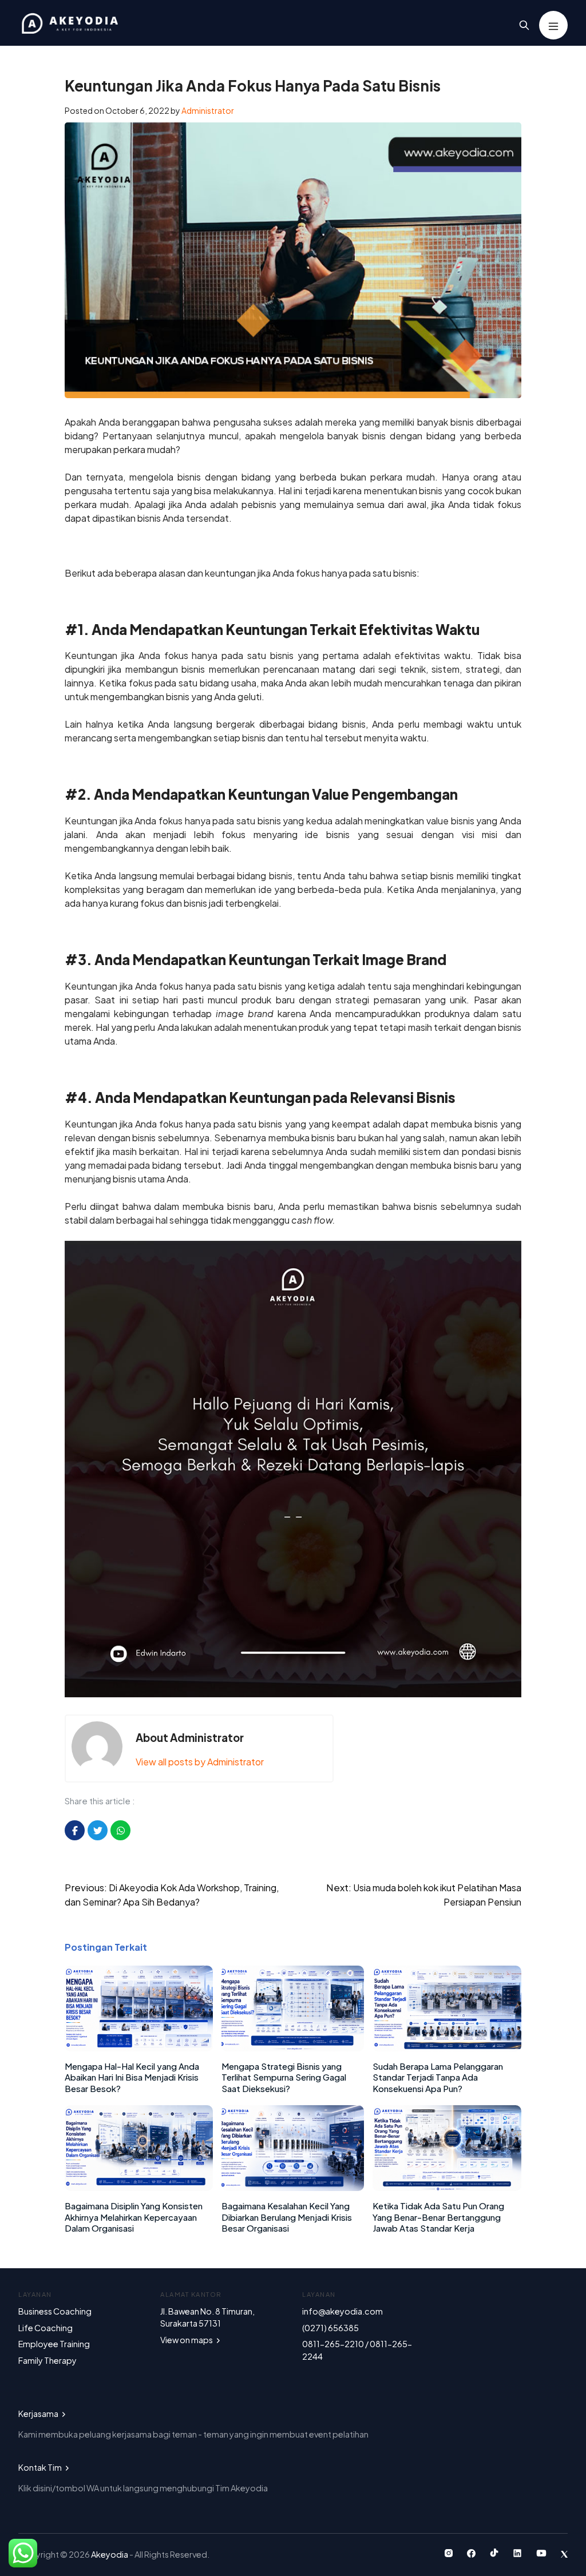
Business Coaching (55, 2311)
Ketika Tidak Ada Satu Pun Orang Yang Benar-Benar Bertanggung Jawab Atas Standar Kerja (438, 2217)
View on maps (187, 2340)
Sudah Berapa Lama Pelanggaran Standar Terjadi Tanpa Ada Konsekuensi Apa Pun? (438, 2077)
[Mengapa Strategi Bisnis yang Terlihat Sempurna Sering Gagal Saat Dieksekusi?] (293, 2048)
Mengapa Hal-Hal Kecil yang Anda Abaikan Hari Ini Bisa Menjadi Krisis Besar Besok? (132, 2077)
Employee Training (54, 2344)
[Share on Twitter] (98, 1830)
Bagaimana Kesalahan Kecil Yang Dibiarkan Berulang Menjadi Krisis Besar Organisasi (287, 2217)
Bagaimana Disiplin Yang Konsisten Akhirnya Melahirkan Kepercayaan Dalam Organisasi (134, 2217)
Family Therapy (47, 2360)
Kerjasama (39, 2414)
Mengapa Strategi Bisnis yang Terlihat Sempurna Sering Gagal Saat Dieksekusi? (284, 2077)
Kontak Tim (41, 2467)
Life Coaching (45, 2328)
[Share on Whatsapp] (120, 1830)
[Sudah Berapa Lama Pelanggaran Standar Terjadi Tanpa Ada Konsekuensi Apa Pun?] (447, 2048)
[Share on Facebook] (75, 1830)
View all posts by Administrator (200, 1762)
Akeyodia (110, 2554)
